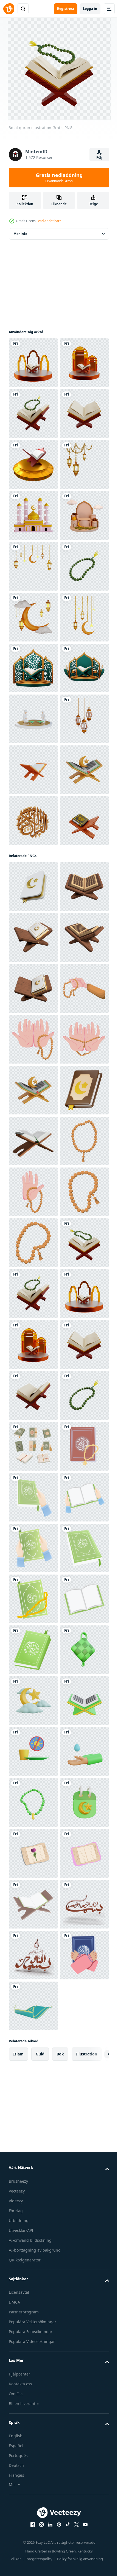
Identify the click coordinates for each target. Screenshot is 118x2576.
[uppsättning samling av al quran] (33, 2515)
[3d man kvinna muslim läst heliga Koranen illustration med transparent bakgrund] (33, 1075)
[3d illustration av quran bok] (33, 1395)
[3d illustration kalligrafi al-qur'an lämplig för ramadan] (33, 1279)
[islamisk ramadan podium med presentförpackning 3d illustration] (33, 719)
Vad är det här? (49, 221)
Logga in (90, 9)
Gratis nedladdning (59, 178)
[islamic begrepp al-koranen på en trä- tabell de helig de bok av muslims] (33, 1904)
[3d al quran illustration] (33, 363)
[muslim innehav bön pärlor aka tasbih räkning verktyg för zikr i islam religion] (33, 1650)
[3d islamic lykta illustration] (33, 617)
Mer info (20, 234)
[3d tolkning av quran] (33, 566)
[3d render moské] (33, 668)
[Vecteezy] (9, 9)
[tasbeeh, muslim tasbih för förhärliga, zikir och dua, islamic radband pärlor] (33, 2006)
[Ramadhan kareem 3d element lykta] (33, 1126)
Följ (99, 157)
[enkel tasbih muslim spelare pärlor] (33, 1955)
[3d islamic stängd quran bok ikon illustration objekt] (33, 1329)
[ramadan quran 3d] (33, 1853)
